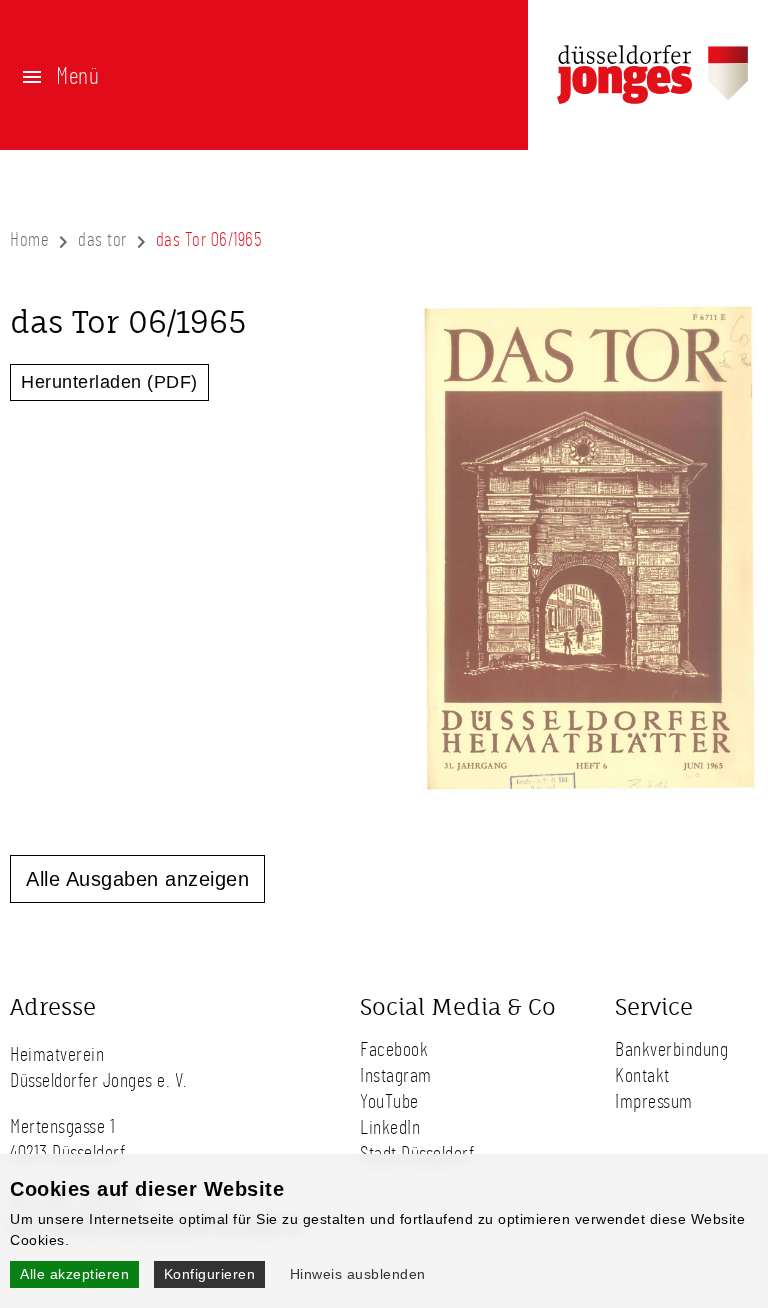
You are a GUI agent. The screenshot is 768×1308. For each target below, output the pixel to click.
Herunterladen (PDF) (109, 382)
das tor (102, 240)
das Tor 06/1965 (209, 240)
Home (29, 240)
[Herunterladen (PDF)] (589, 791)
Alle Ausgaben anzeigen (137, 879)
